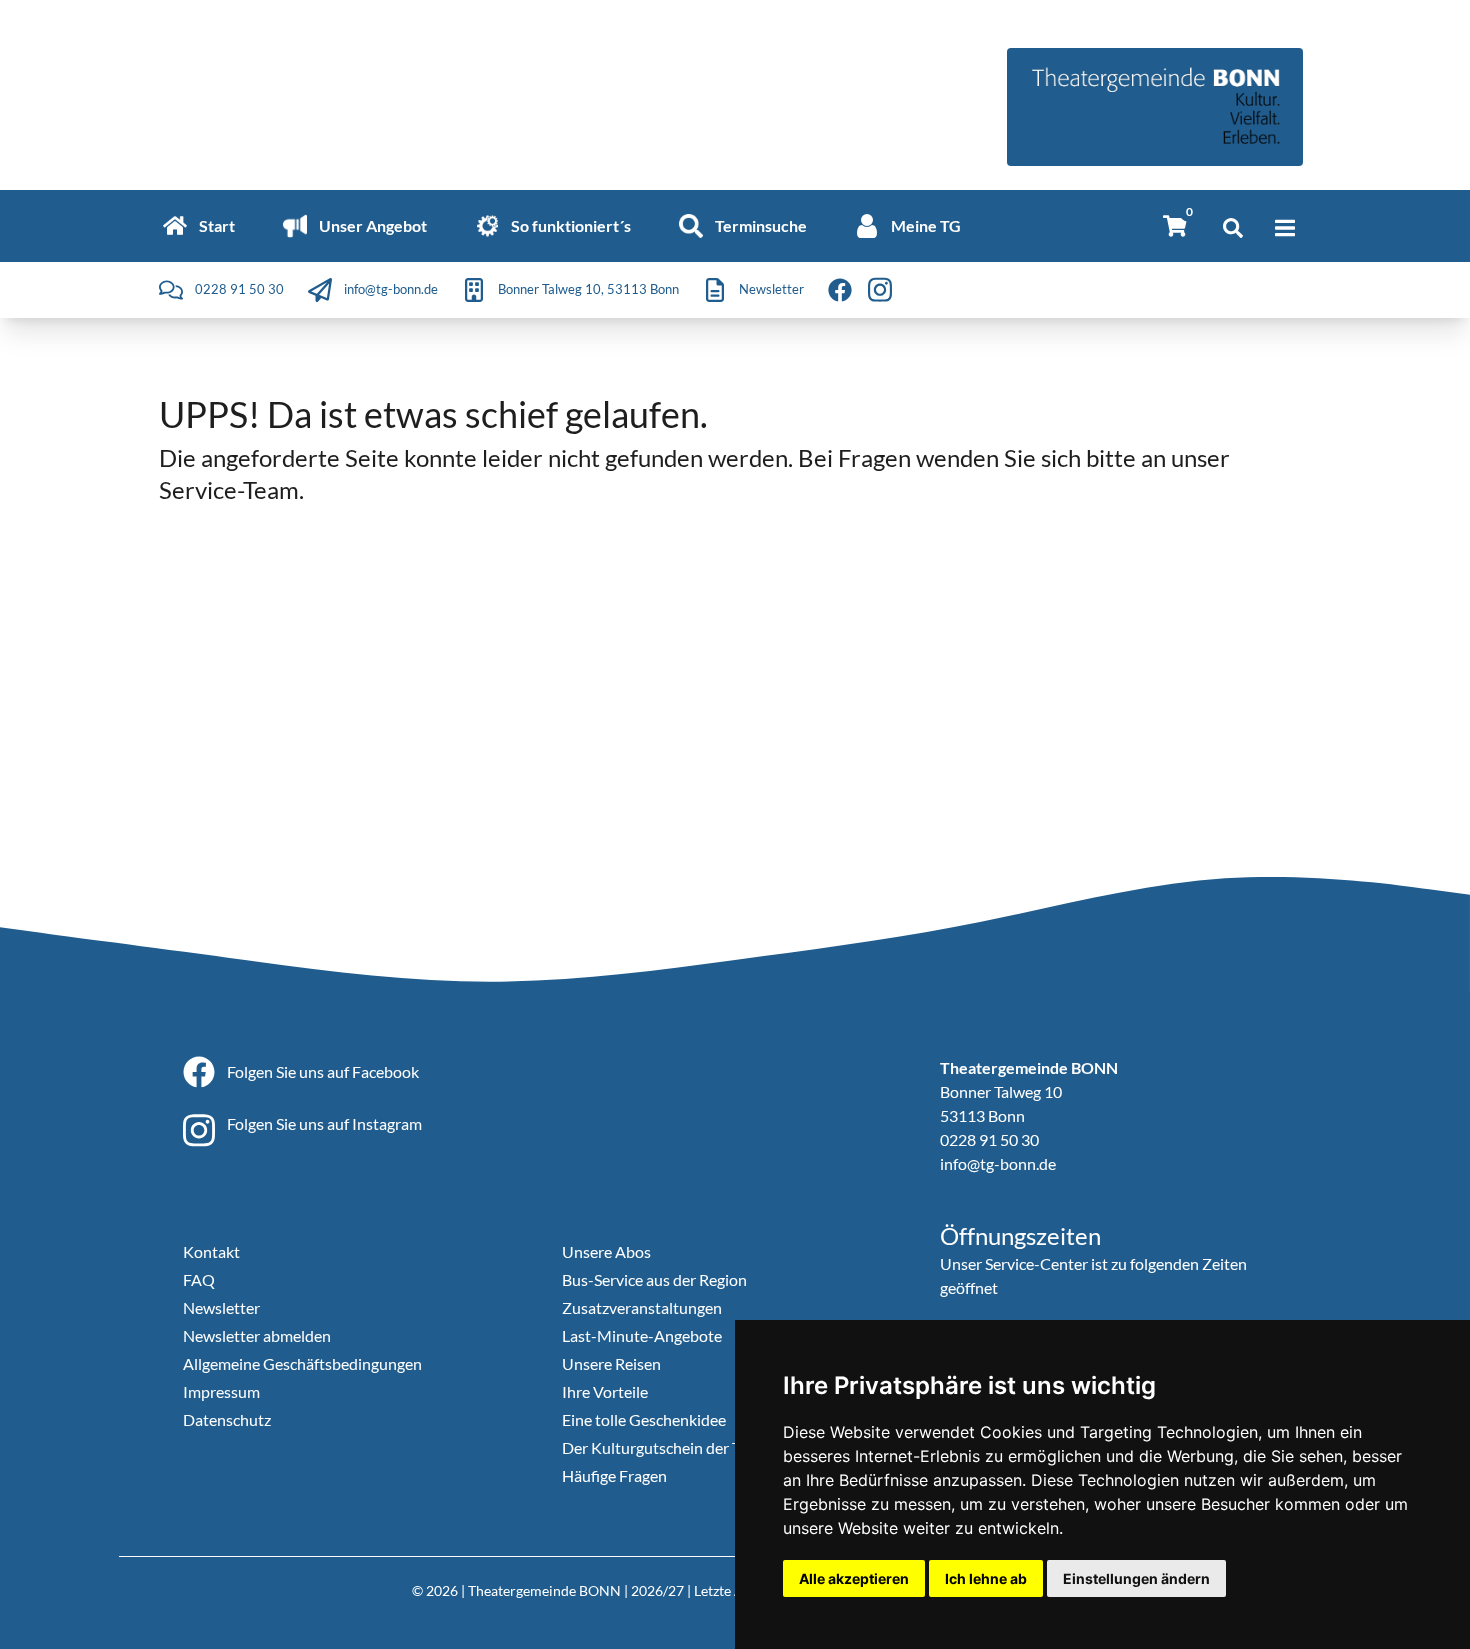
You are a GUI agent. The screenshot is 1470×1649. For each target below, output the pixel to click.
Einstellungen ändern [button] (1136, 1578)
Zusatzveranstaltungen (642, 1307)
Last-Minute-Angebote (642, 1335)
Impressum (221, 1391)
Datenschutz (227, 1419)
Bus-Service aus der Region (654, 1279)
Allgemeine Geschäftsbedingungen (302, 1363)
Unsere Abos (606, 1251)
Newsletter (221, 1307)
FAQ (199, 1279)
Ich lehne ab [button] (986, 1578)
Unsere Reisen (611, 1363)
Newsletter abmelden (257, 1335)
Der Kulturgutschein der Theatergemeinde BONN (732, 1447)
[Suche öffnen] (1233, 228)
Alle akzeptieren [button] (854, 1578)
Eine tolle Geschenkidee (644, 1419)
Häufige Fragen (614, 1475)
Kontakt (211, 1251)
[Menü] (1285, 228)
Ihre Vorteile (605, 1391)
